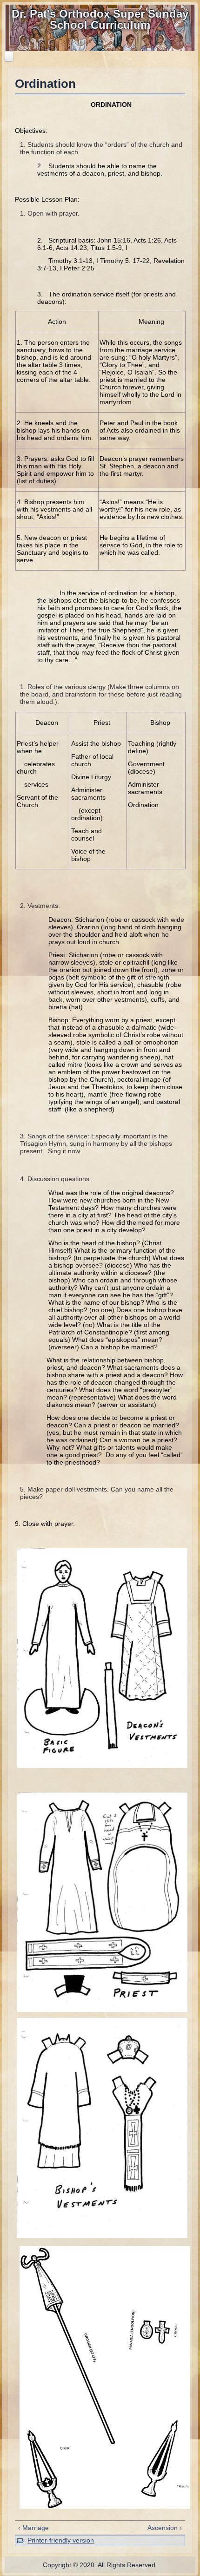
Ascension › (165, 2528)
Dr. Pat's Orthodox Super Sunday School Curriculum (100, 19)
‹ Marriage (33, 2528)
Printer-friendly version (61, 2540)
